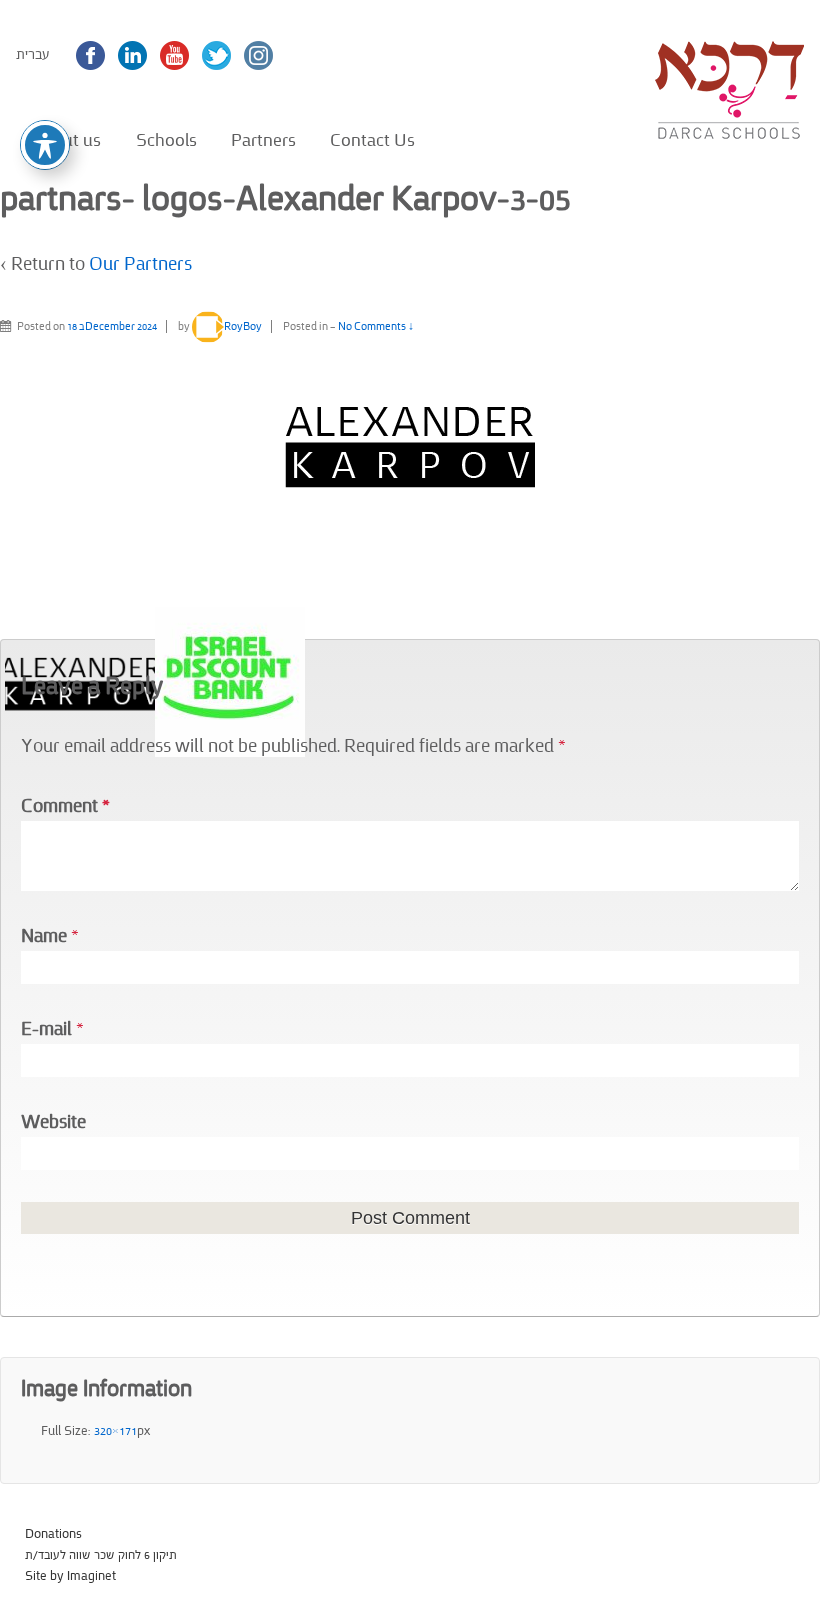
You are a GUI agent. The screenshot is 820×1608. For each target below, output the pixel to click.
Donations (53, 1534)
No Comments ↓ (376, 326)
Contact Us (372, 140)
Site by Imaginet (70, 1576)
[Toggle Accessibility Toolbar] (45, 145)
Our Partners (140, 264)
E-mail (46, 1029)
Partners (263, 140)
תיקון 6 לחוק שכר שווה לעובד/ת (101, 1555)
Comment (65, 806)
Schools (166, 140)
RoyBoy (243, 326)
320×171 (115, 1431)
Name (44, 936)
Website (53, 1122)
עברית (33, 54)
